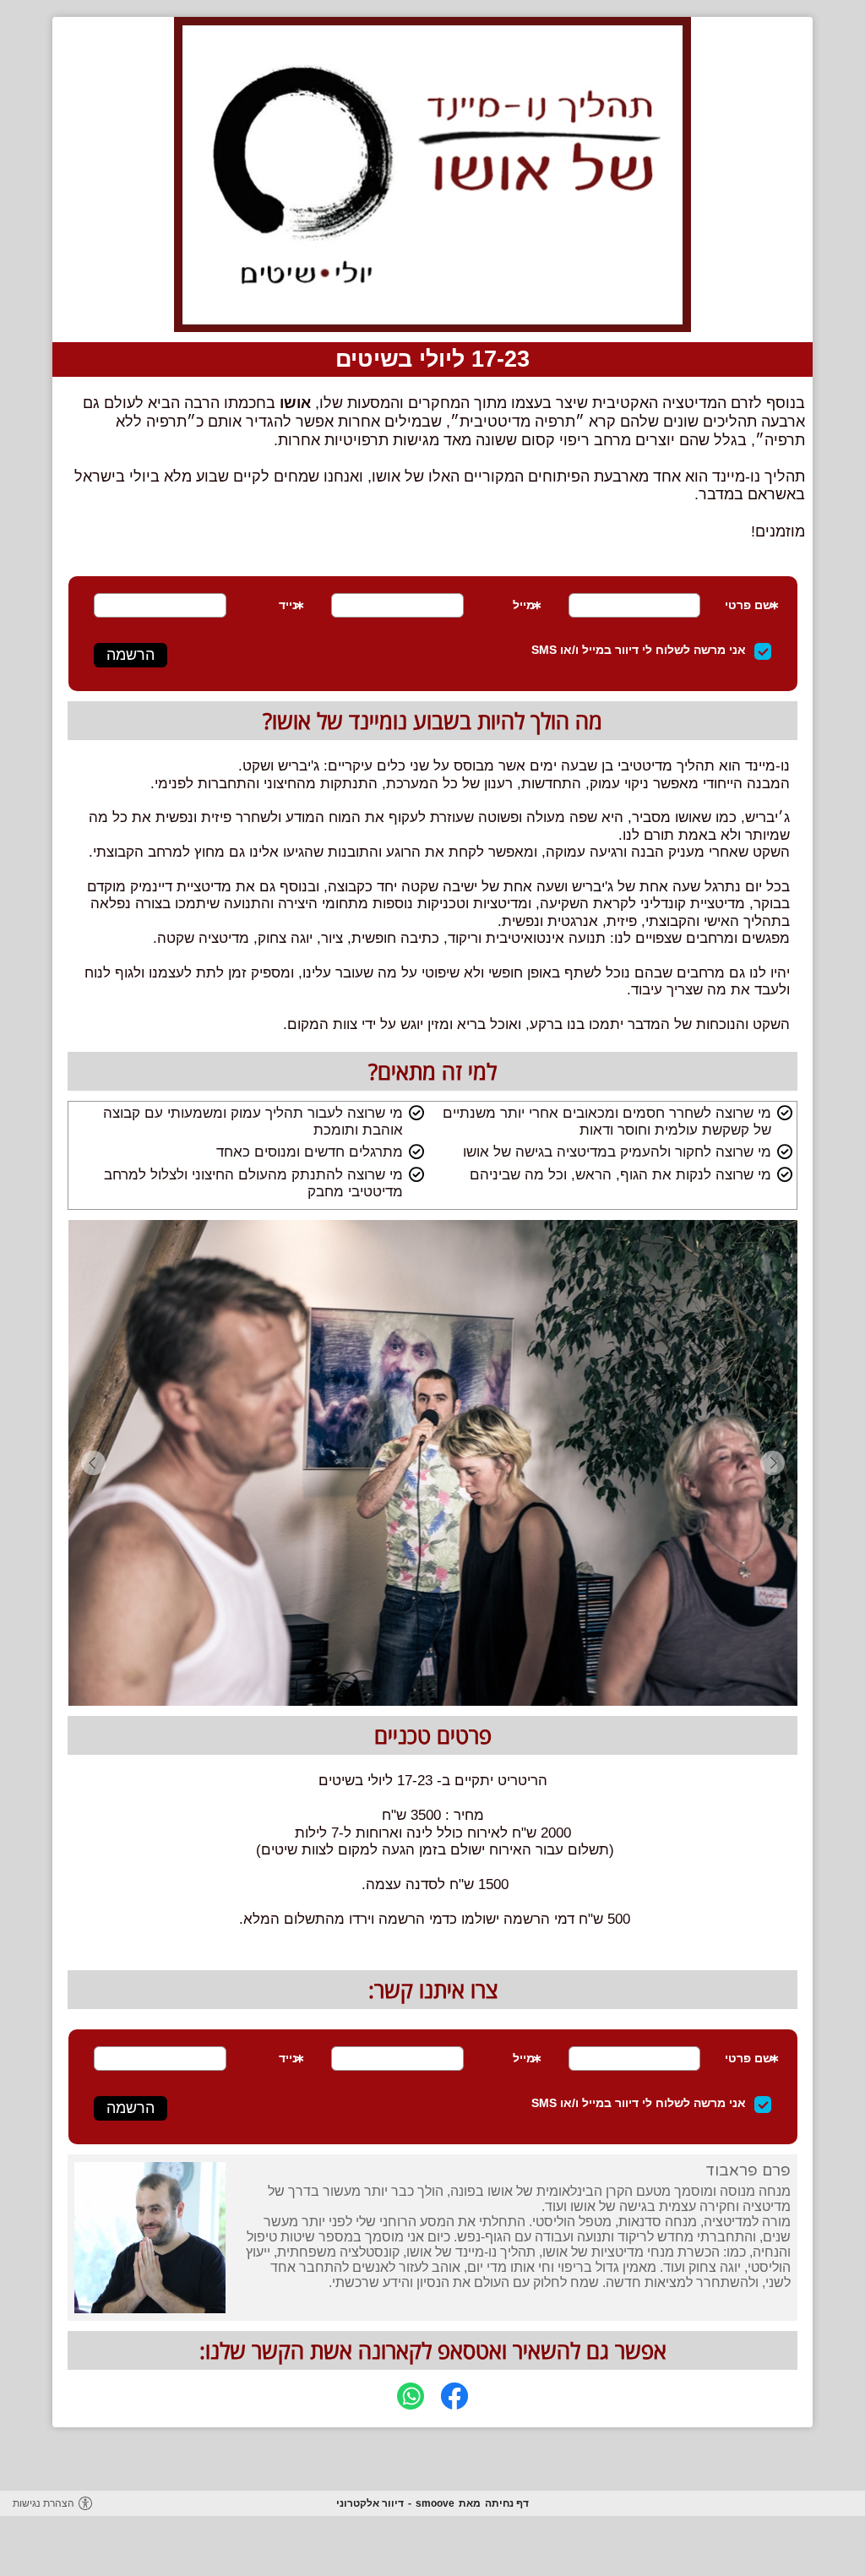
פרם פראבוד (748, 2170)
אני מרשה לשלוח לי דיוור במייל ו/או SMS (639, 650)
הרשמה (131, 655)
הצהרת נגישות (44, 2503)
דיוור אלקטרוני (370, 2503)
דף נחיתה (507, 2503)
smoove (435, 2503)
